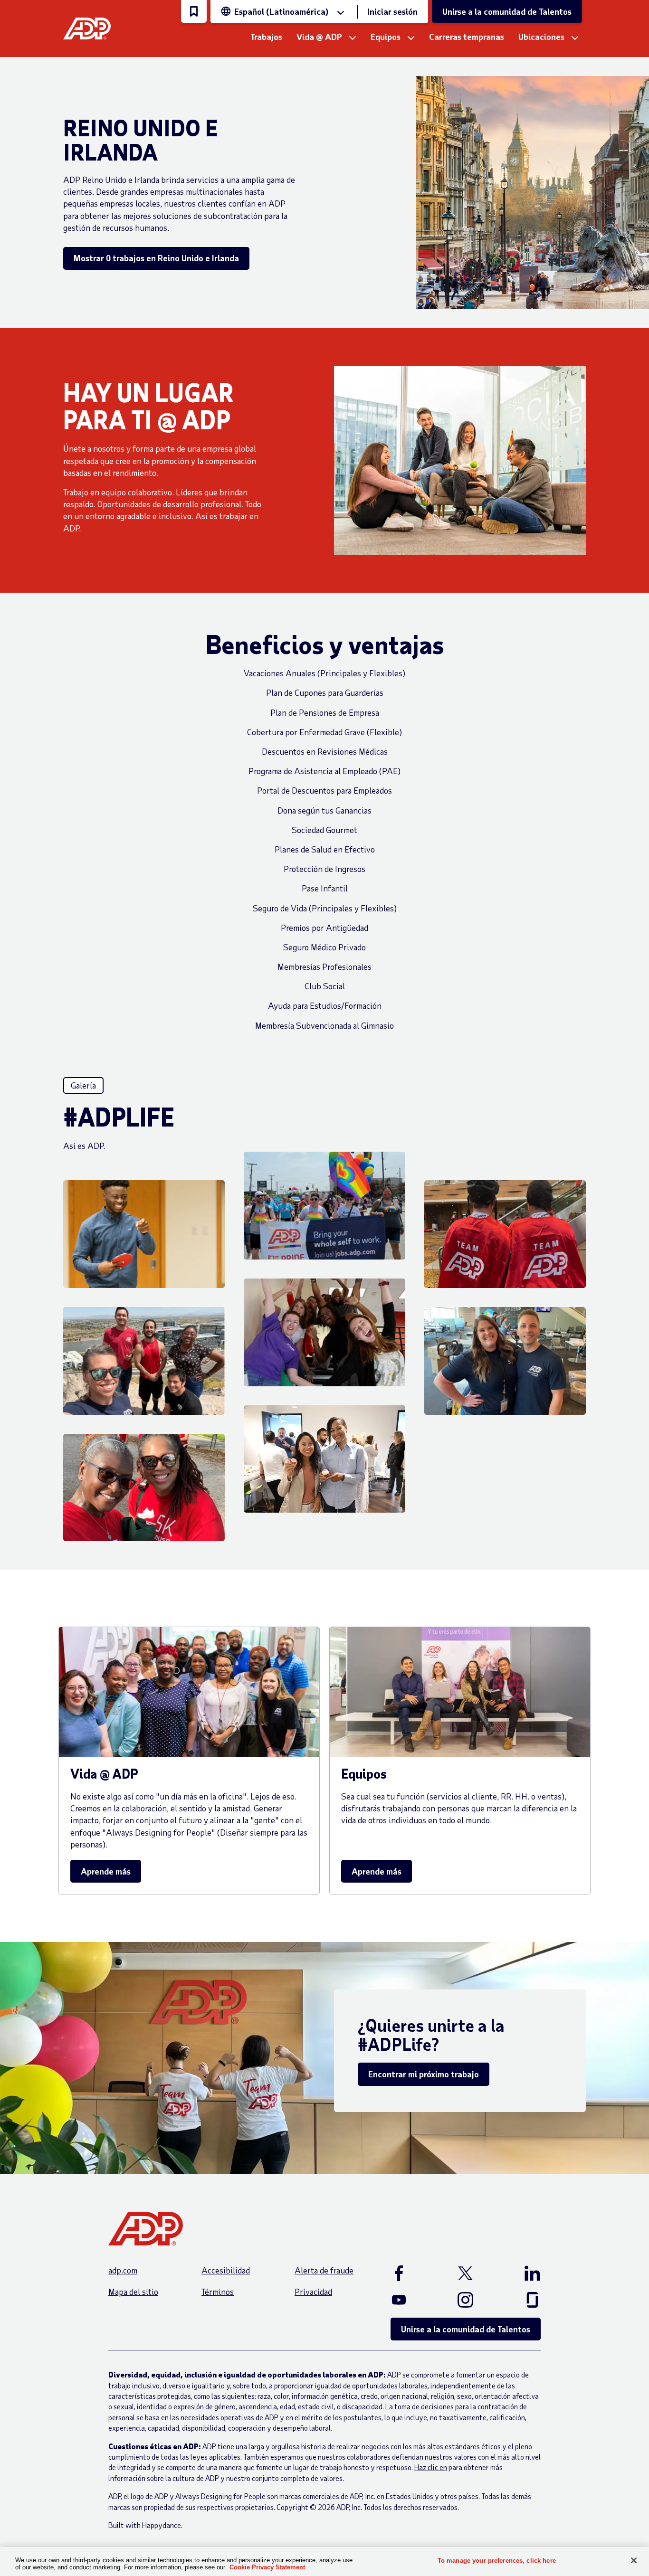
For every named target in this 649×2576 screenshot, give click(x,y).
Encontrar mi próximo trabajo (424, 2074)
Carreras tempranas (467, 37)
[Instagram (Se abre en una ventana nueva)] (466, 2300)
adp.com (123, 2270)
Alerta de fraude (324, 2270)
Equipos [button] (386, 37)
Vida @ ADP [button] (319, 37)
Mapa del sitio (133, 2292)
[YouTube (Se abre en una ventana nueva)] (409, 2300)
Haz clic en (431, 2467)
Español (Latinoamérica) (281, 11)
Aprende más (106, 1871)
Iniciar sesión (392, 11)
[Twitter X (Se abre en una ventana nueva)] (466, 2273)
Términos (218, 2292)
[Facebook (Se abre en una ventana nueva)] (409, 2273)
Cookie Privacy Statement (267, 2567)
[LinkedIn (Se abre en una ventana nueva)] (522, 2273)
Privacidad (313, 2292)
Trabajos (266, 37)
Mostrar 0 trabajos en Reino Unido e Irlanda (156, 258)
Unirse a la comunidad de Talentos (507, 11)
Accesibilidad (226, 2270)
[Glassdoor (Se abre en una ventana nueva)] (522, 2300)
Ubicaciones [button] (541, 37)
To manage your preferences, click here (497, 2561)
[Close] (634, 2560)
